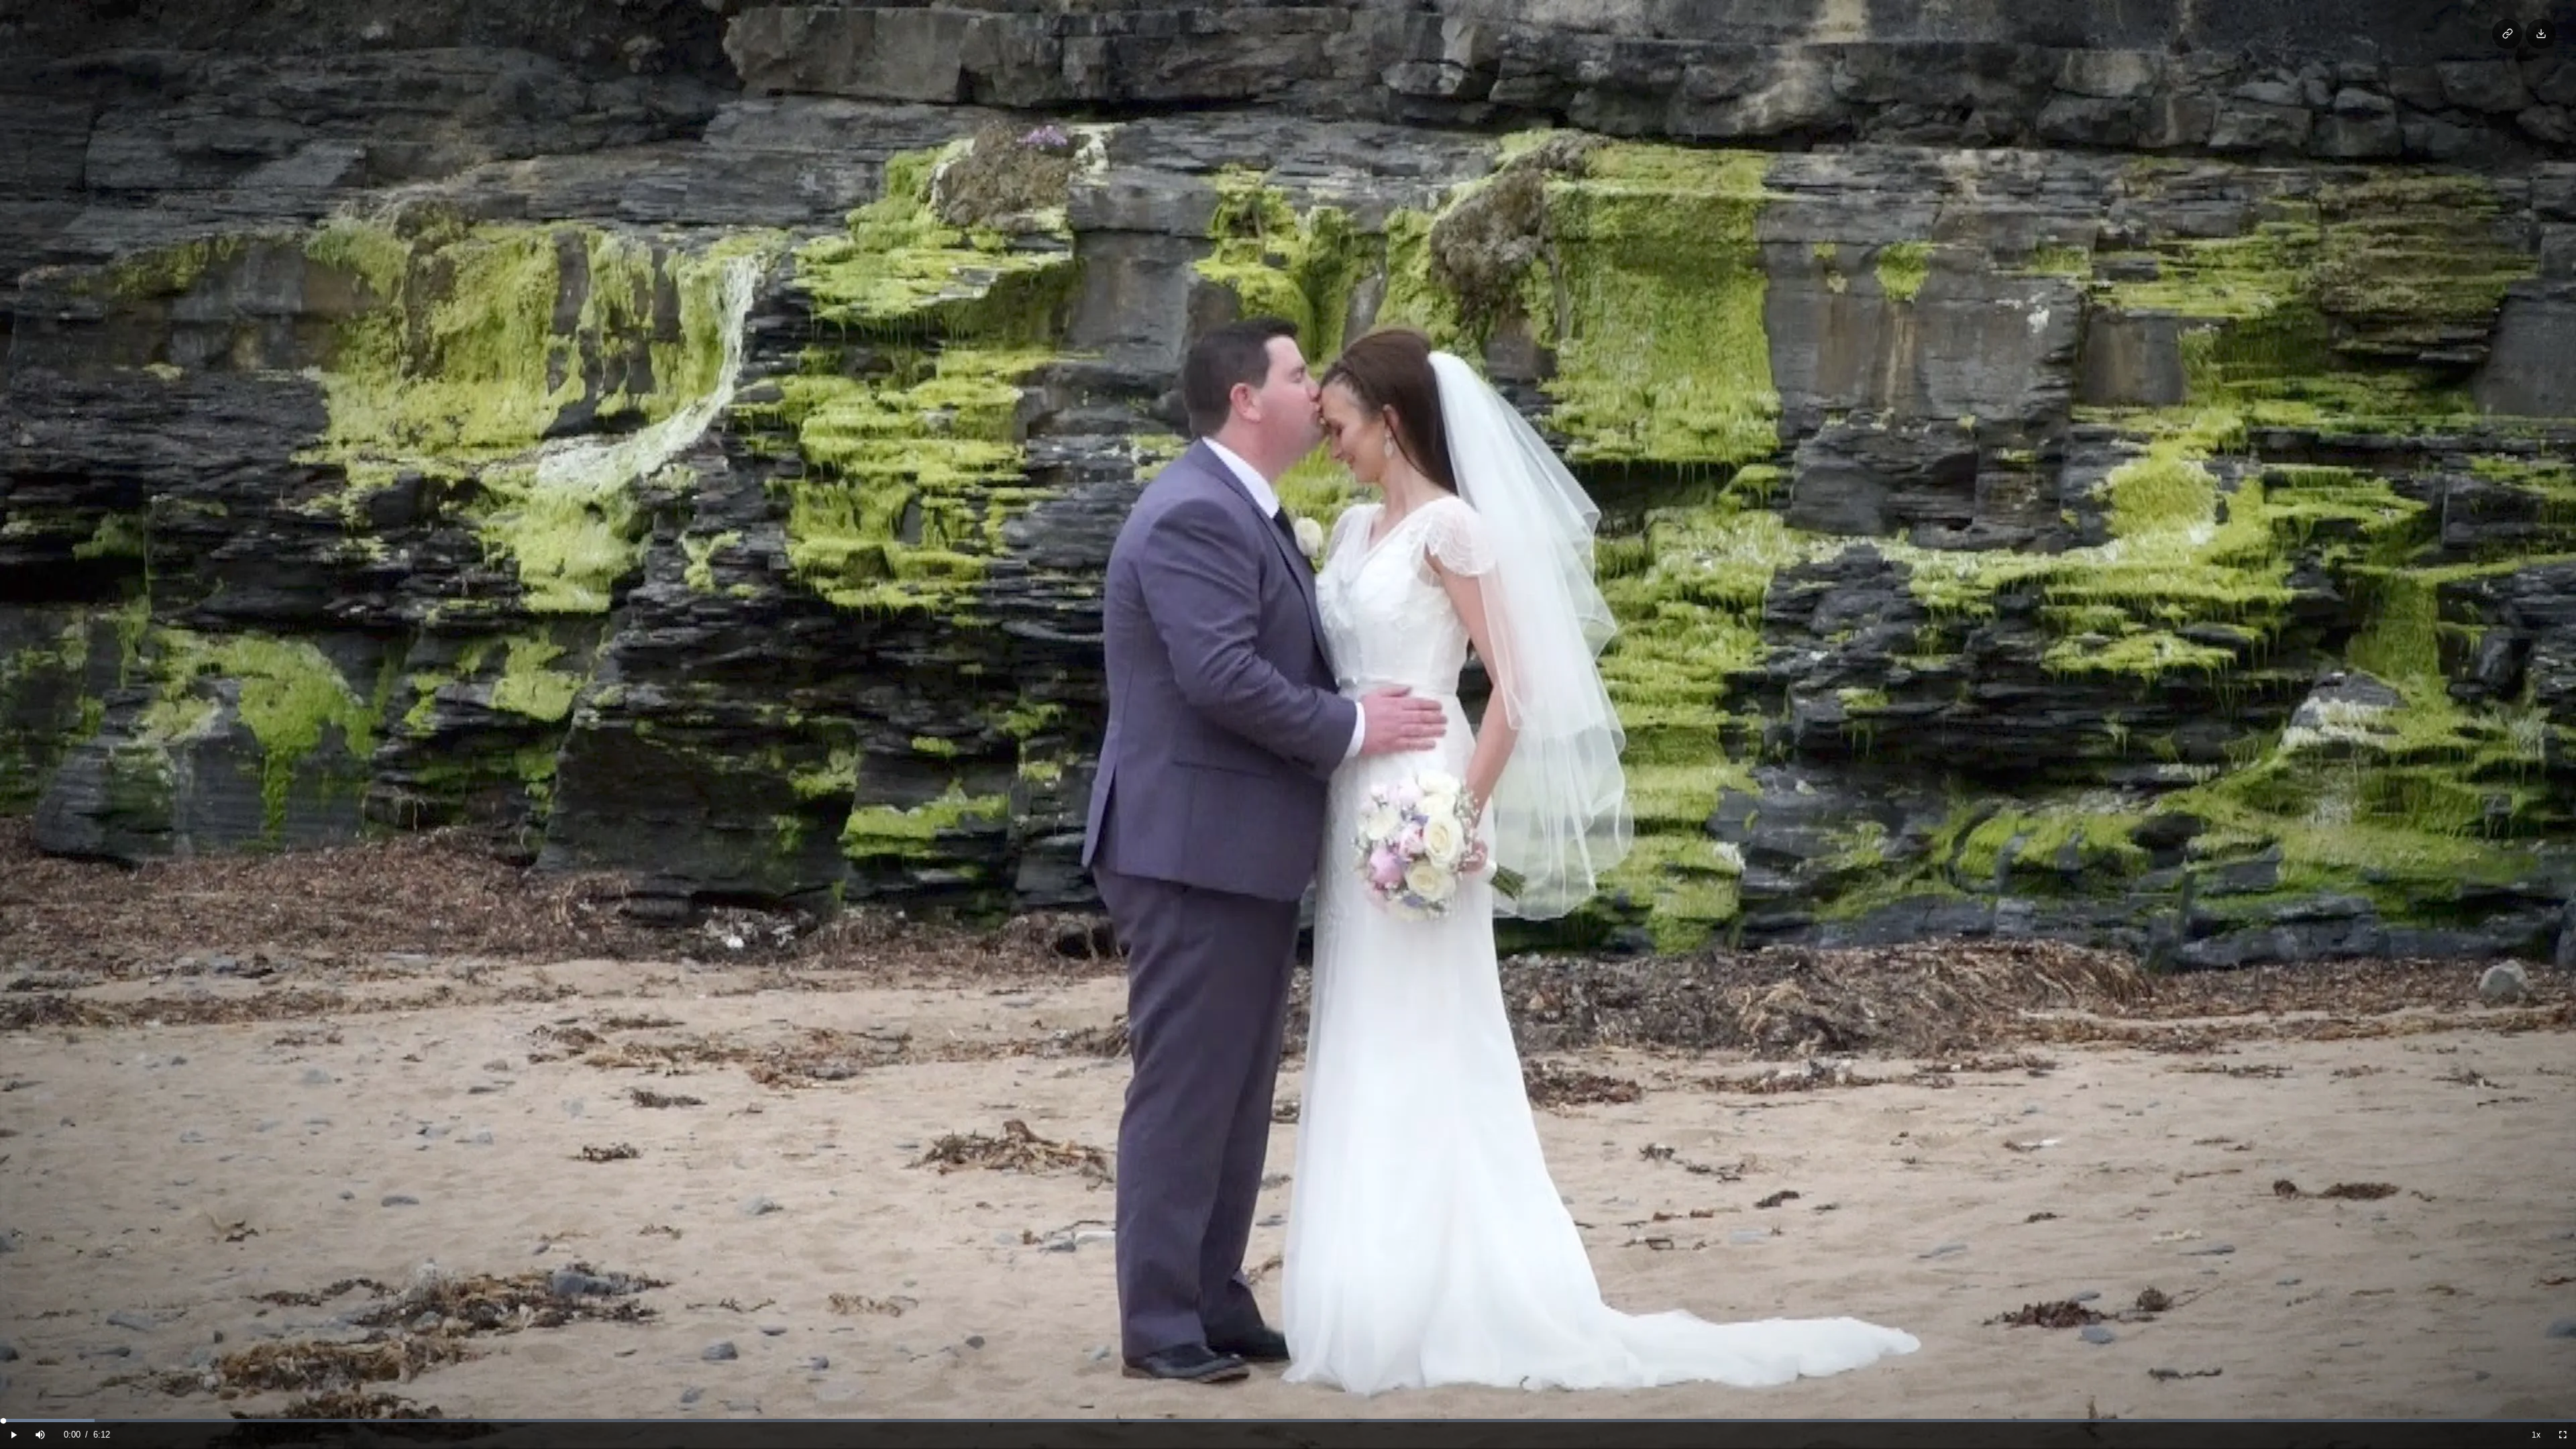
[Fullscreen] (2563, 1435)
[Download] (2541, 34)
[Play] (13, 1435)
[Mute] (40, 1435)
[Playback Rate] (2536, 1435)
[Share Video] (2507, 34)
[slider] (1288, 1420)
